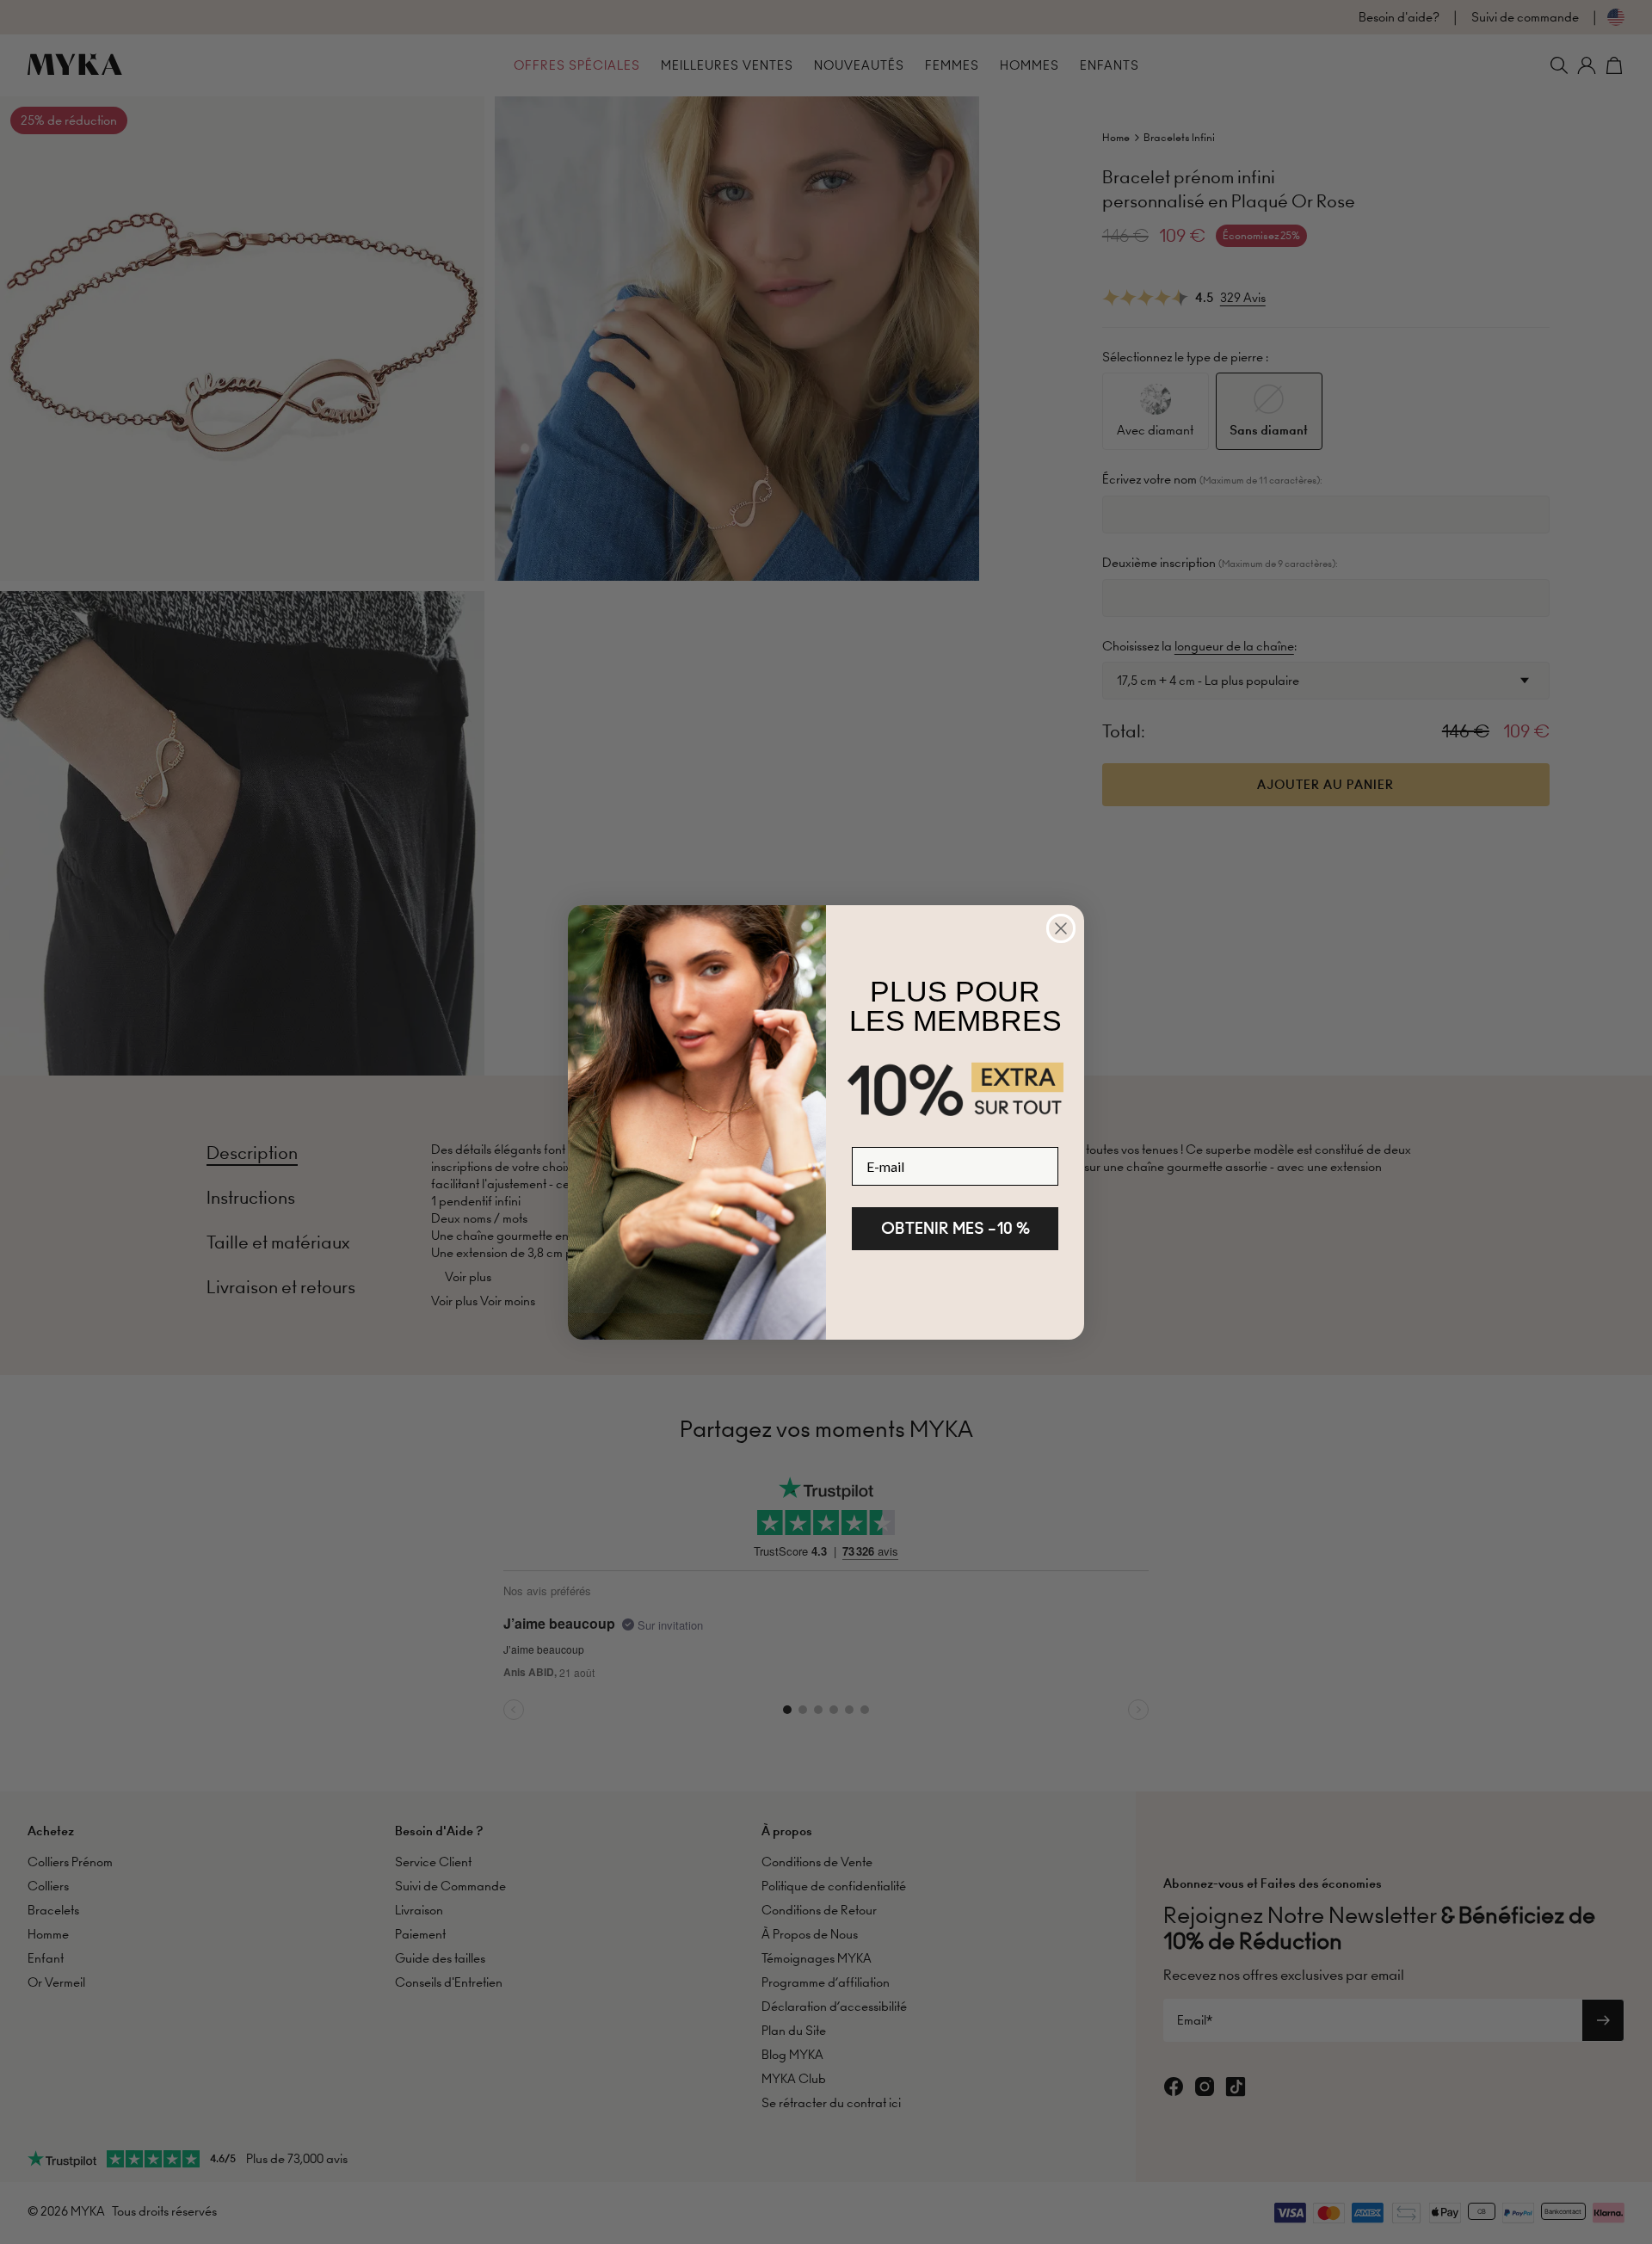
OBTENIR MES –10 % (955, 1228)
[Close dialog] (1061, 928)
